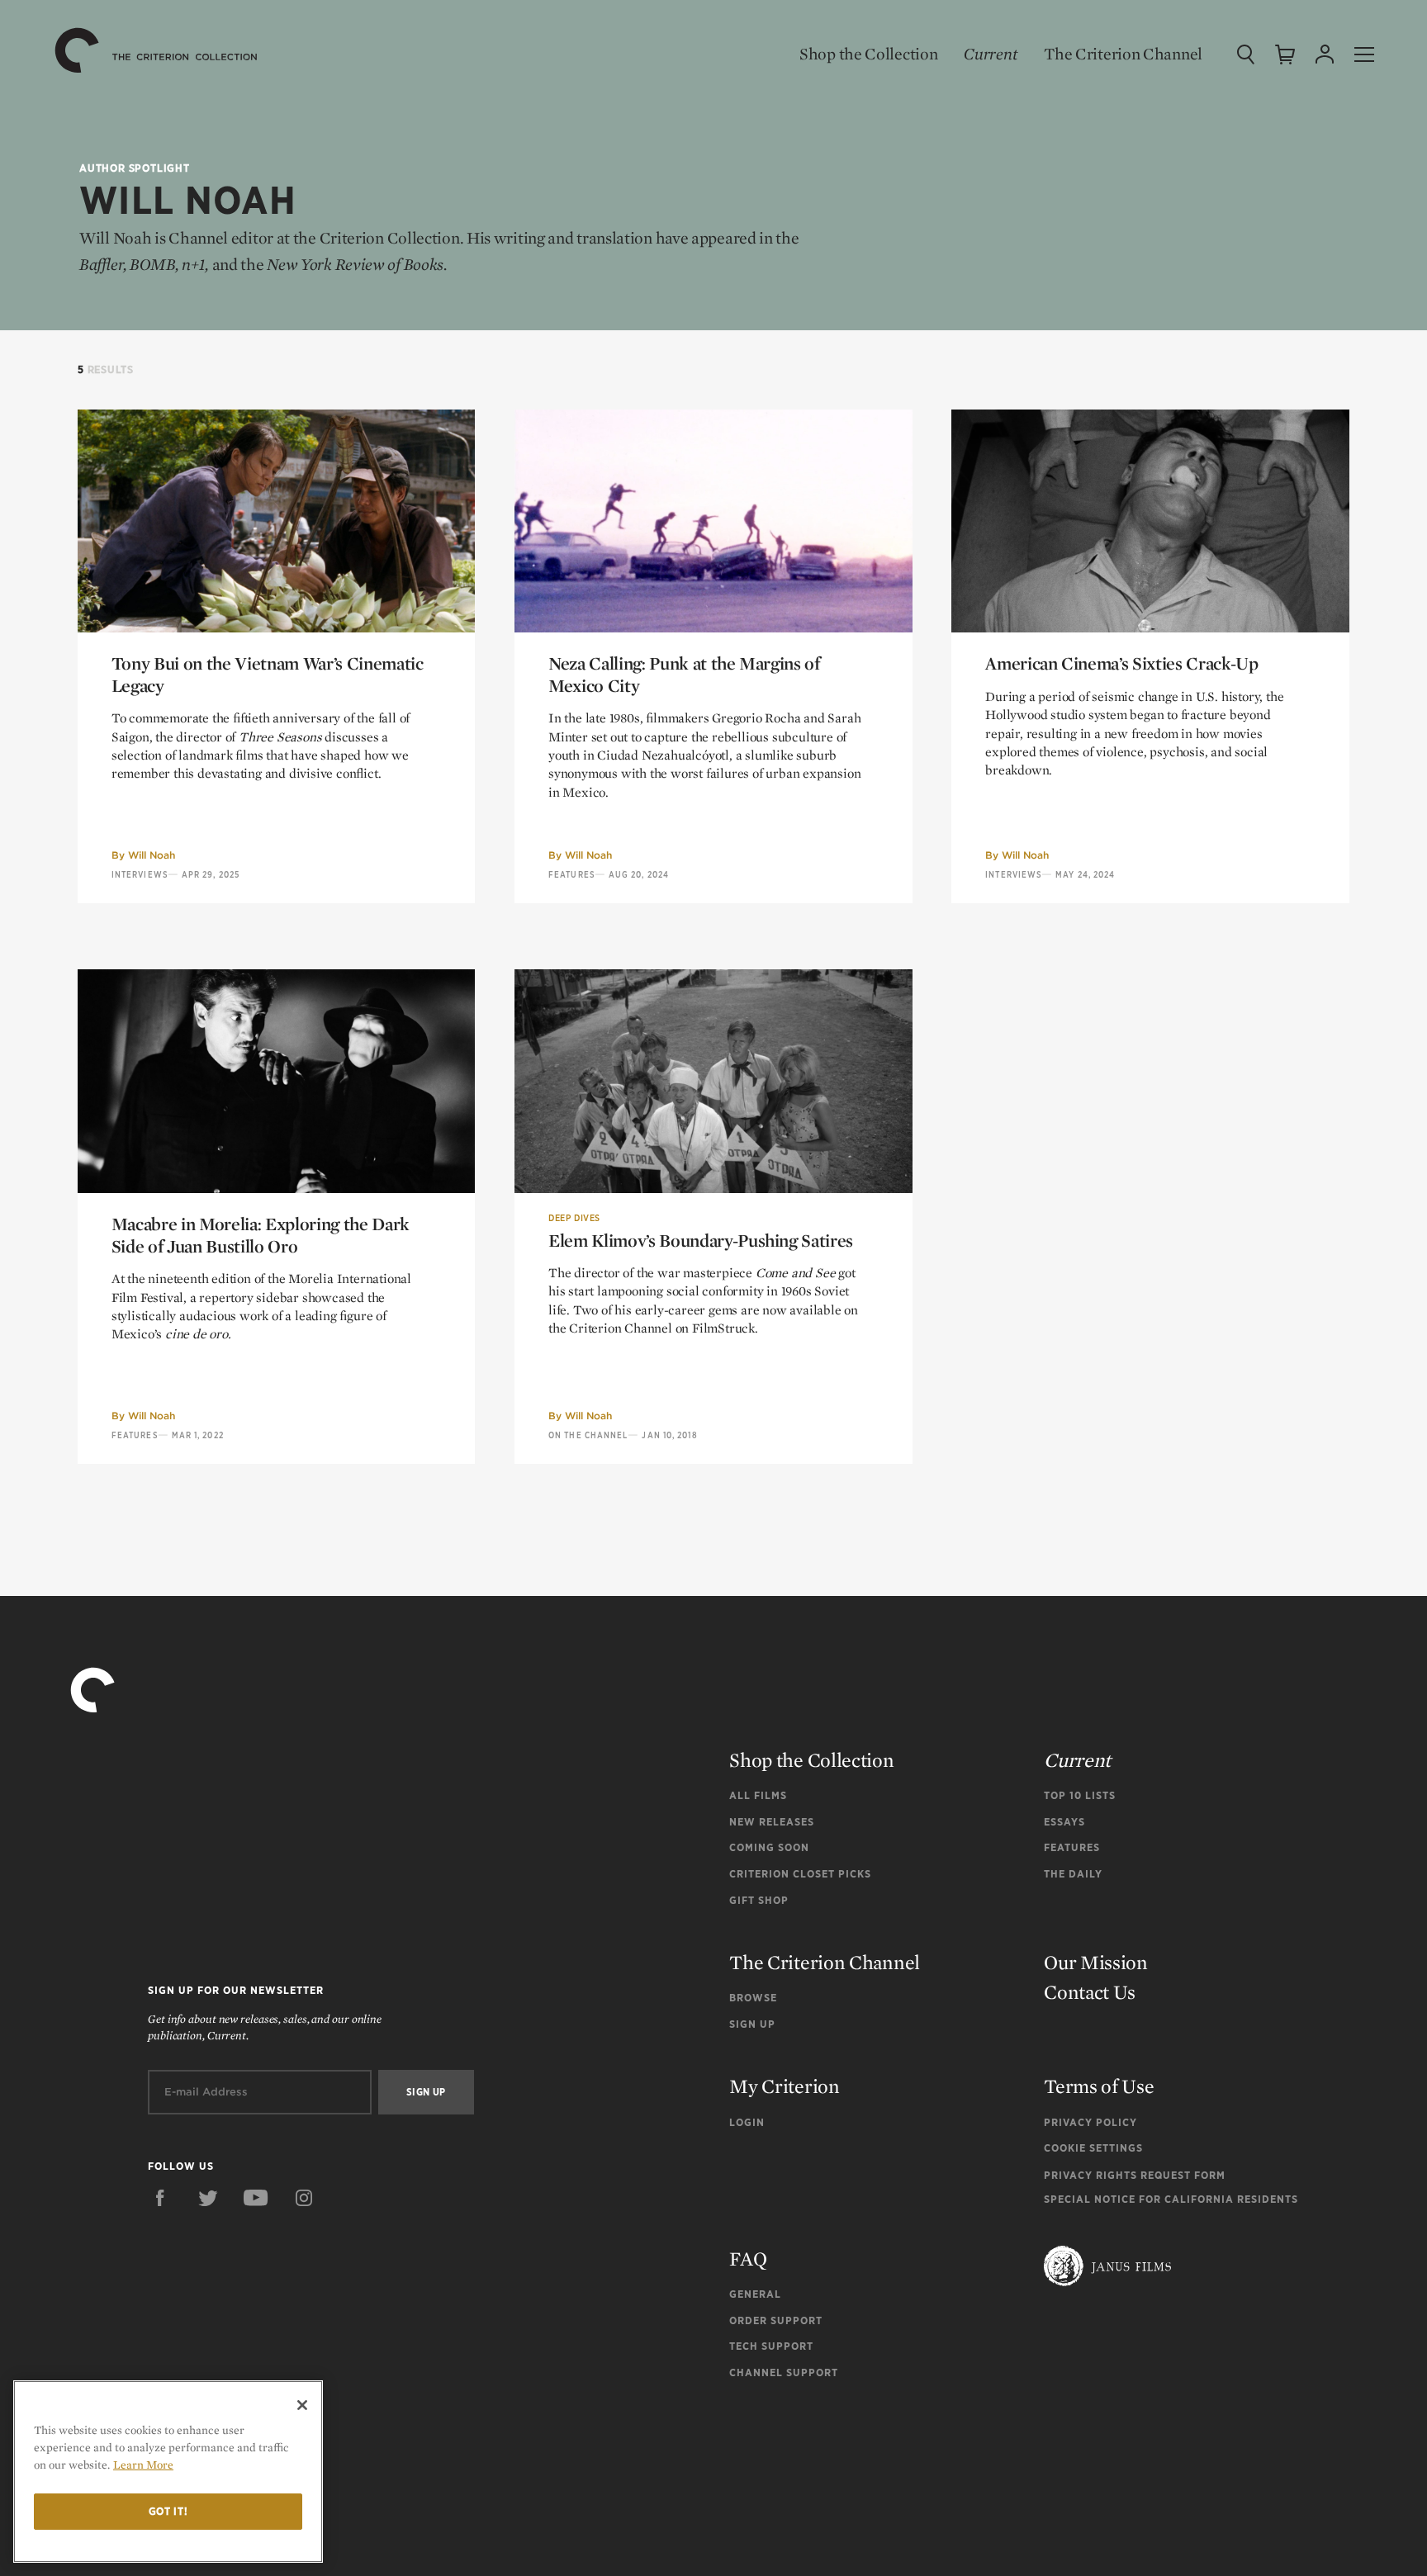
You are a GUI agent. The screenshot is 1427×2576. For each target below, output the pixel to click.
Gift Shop (759, 1900)
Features (571, 874)
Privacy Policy (1090, 2122)
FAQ (748, 2259)
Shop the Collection (868, 54)
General (755, 2294)
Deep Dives (574, 1218)
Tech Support (771, 2346)
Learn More (143, 2465)
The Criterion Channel (1123, 54)
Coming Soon (769, 1847)
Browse (753, 1998)
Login (747, 2122)
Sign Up (752, 2024)
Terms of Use (1099, 2086)
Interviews (140, 874)
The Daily (1073, 1874)
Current (991, 54)
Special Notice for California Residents (1171, 2199)
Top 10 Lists (1080, 1795)
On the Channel (588, 1435)
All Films (758, 1795)
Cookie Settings (1093, 2148)
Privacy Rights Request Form (1135, 2175)
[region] (168, 2472)
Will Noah (152, 855)
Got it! (168, 2511)
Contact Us (1090, 1992)
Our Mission (1096, 1962)
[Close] (302, 2405)
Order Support (776, 2320)
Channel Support (784, 2372)
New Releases (772, 1822)
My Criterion (784, 2086)
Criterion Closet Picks (800, 1874)
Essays (1064, 1822)
